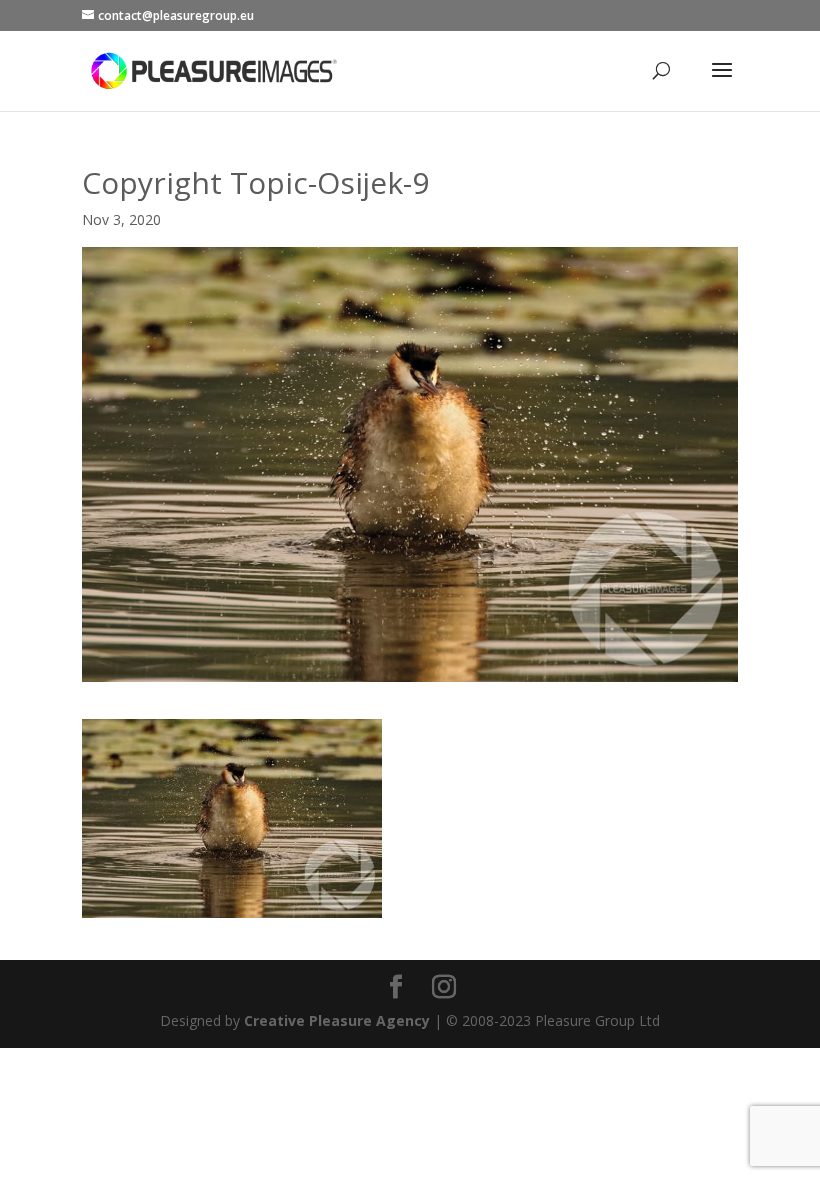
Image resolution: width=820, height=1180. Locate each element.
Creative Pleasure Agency (337, 1020)
